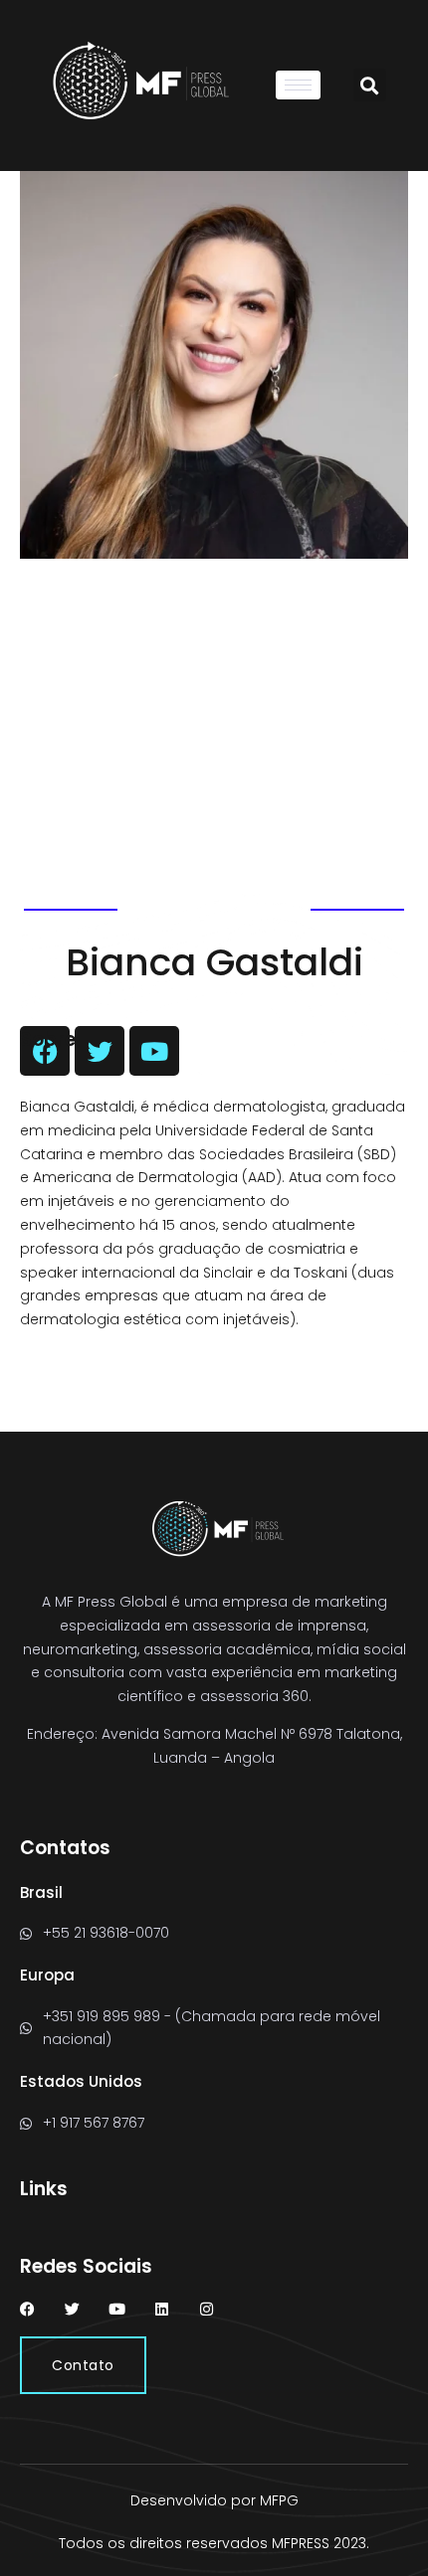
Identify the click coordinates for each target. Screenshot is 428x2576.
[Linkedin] (162, 2309)
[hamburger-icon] (298, 85)
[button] (370, 85)
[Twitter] (72, 2309)
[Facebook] (27, 2309)
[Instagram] (207, 2309)
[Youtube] (117, 2309)
